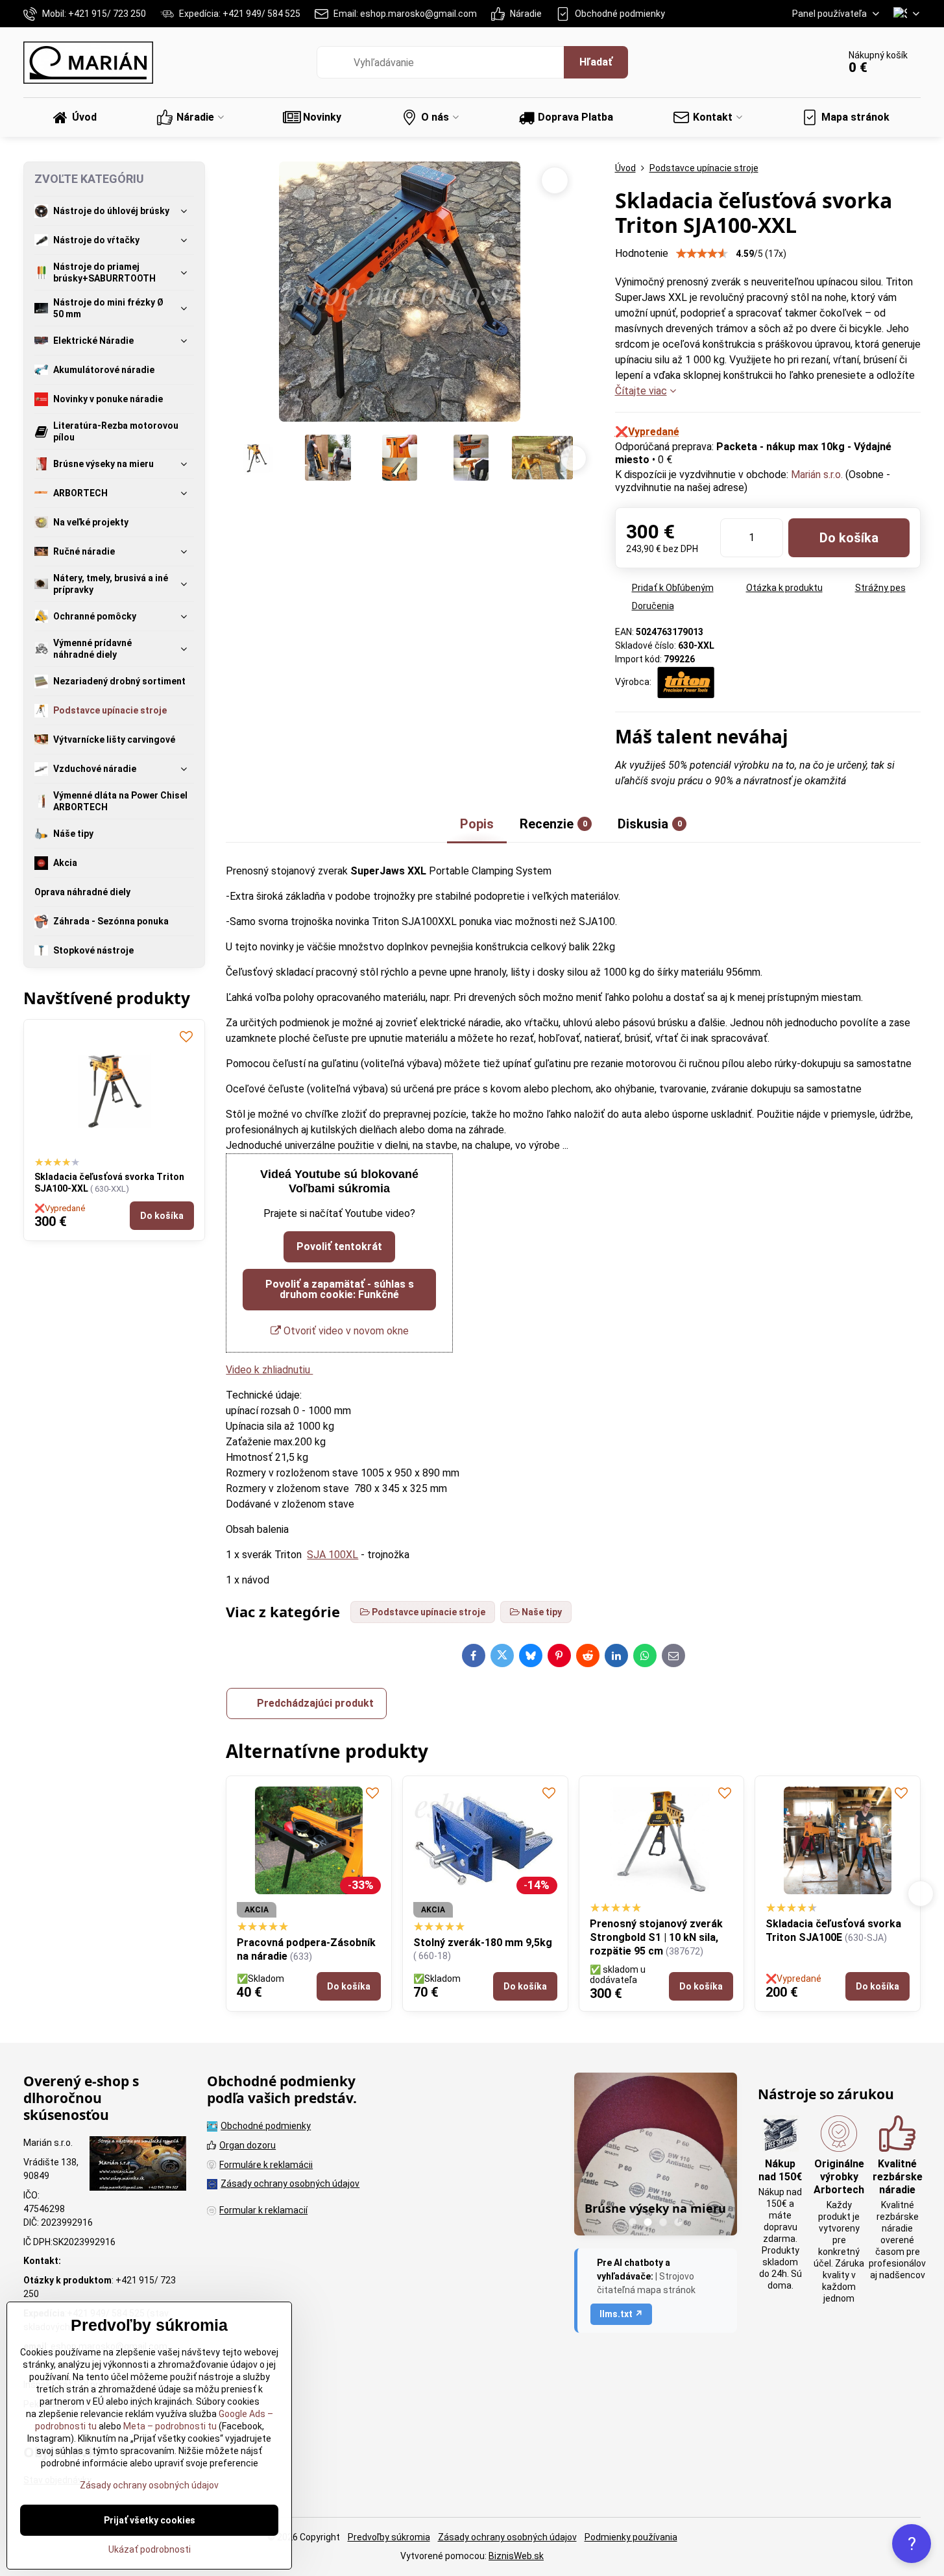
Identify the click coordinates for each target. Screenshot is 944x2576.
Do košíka (849, 538)
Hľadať (596, 62)
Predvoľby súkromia (389, 2537)
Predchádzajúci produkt (315, 1703)
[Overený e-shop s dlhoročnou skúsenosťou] (138, 2165)
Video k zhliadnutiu (269, 1370)
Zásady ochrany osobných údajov (507, 2537)
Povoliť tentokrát (339, 1246)
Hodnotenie (642, 253)
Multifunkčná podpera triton (835, 1943)
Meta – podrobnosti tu (169, 2426)
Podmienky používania (631, 2537)
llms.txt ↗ (621, 2314)
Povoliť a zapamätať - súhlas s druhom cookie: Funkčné (340, 1289)
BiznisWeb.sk (516, 2556)
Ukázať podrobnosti (150, 2549)
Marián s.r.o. (817, 475)
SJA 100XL (333, 1555)
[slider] (702, 254)
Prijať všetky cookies (150, 2520)
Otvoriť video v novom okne (345, 1331)
